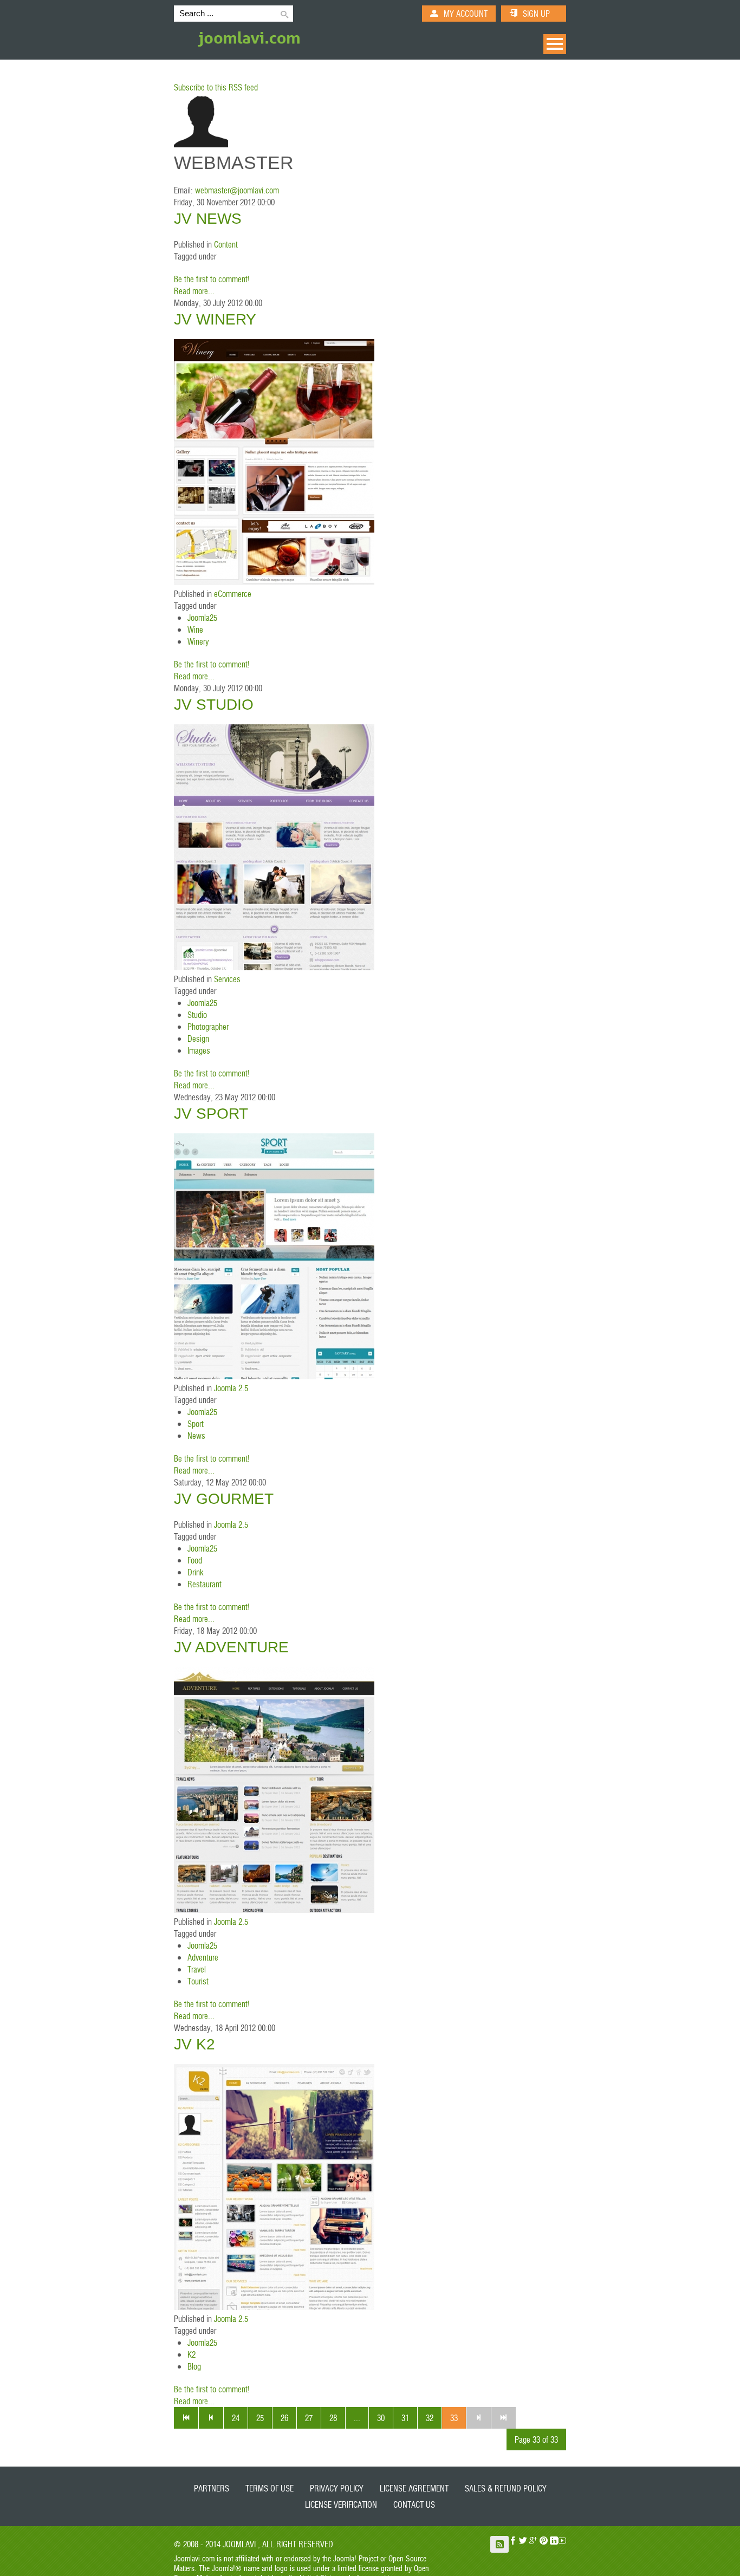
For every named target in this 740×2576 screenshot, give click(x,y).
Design (198, 1038)
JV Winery (215, 319)
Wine (195, 629)
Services (227, 979)
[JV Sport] (274, 1376)
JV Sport (211, 1114)
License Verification (341, 2504)
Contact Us (414, 2504)
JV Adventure (231, 1647)
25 (260, 2418)
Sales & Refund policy (506, 2488)
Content (226, 244)
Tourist (198, 1981)
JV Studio (214, 705)
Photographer (208, 1026)
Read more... (194, 291)
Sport (196, 1423)
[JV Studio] (274, 967)
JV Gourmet (224, 1499)
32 (430, 2418)
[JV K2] (274, 2306)
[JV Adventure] (274, 1909)
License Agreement (414, 2488)
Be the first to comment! (212, 279)
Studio (197, 1014)
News (196, 1435)
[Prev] (211, 2418)
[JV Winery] (274, 582)
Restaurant (205, 1584)
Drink (195, 1572)
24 (236, 2418)
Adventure (203, 1957)
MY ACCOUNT (466, 13)
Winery (198, 641)
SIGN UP (536, 13)
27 (309, 2418)
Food (195, 1560)
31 (405, 2418)
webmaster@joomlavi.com (237, 190)
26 (284, 2418)
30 (381, 2418)
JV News (208, 219)
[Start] (186, 2418)
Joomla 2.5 (231, 1388)
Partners (212, 2488)
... (357, 2418)
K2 (192, 2354)
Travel (197, 1969)
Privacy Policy (337, 2488)
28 (333, 2418)
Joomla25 (202, 617)
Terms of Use (270, 2488)
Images (199, 1050)
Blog (194, 2366)
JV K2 (194, 2044)
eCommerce (233, 593)
